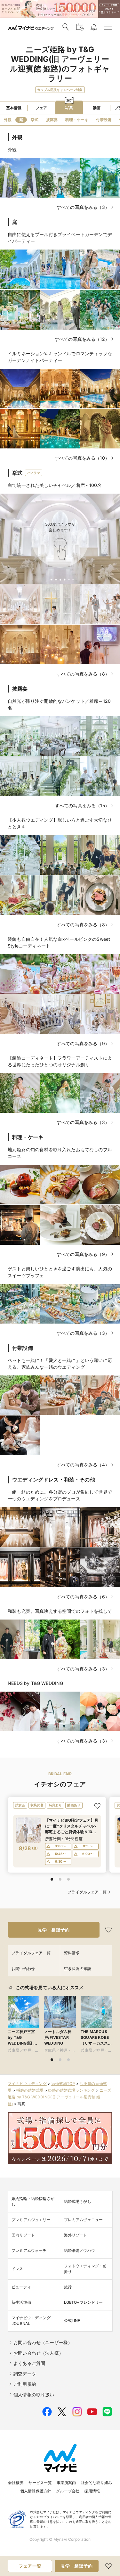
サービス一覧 (40, 2483)
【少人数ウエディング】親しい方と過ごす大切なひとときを (60, 823)
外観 (12, 149)
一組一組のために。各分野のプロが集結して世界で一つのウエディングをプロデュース (60, 1495)
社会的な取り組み (96, 2483)
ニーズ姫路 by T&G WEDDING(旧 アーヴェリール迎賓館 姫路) (59, 2097)
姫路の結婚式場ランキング (71, 2090)
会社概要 (16, 2483)
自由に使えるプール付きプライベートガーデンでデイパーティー (60, 238)
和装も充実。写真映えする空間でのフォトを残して (60, 1611)
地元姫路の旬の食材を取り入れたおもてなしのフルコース (60, 1153)
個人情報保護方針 (36, 2491)
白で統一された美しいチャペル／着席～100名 (55, 485)
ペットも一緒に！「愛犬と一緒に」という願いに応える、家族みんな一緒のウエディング (60, 1364)
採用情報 (92, 2491)
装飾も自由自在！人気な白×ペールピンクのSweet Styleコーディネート (59, 942)
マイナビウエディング (27, 2084)
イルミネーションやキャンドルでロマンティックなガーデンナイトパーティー (60, 357)
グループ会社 (68, 2491)
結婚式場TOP (63, 2084)
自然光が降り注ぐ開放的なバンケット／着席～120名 (59, 704)
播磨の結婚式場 (30, 2090)
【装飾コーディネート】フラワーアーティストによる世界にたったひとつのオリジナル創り (60, 1061)
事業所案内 (66, 2483)
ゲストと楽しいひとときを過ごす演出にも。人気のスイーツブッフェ (60, 1272)
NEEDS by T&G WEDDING (35, 1683)
